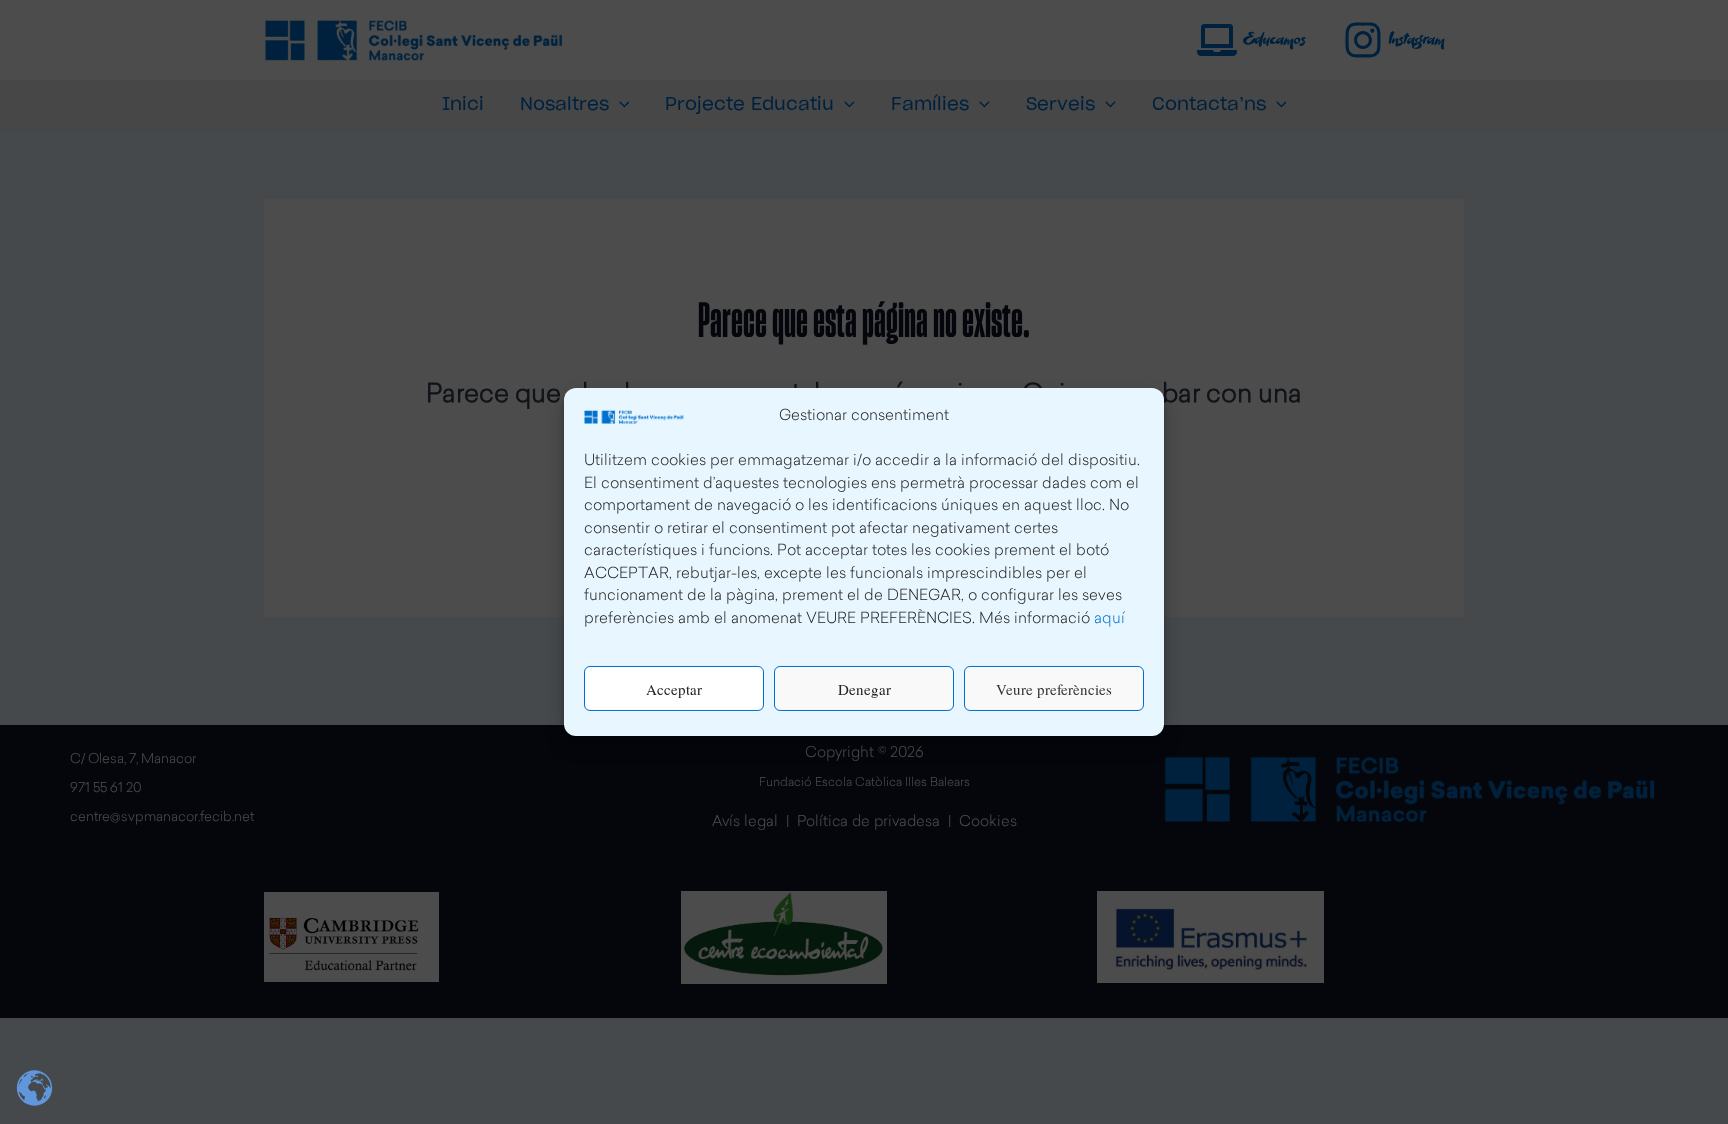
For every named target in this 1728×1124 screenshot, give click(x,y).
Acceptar (674, 689)
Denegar (864, 689)
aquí (1109, 619)
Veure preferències (1054, 689)
